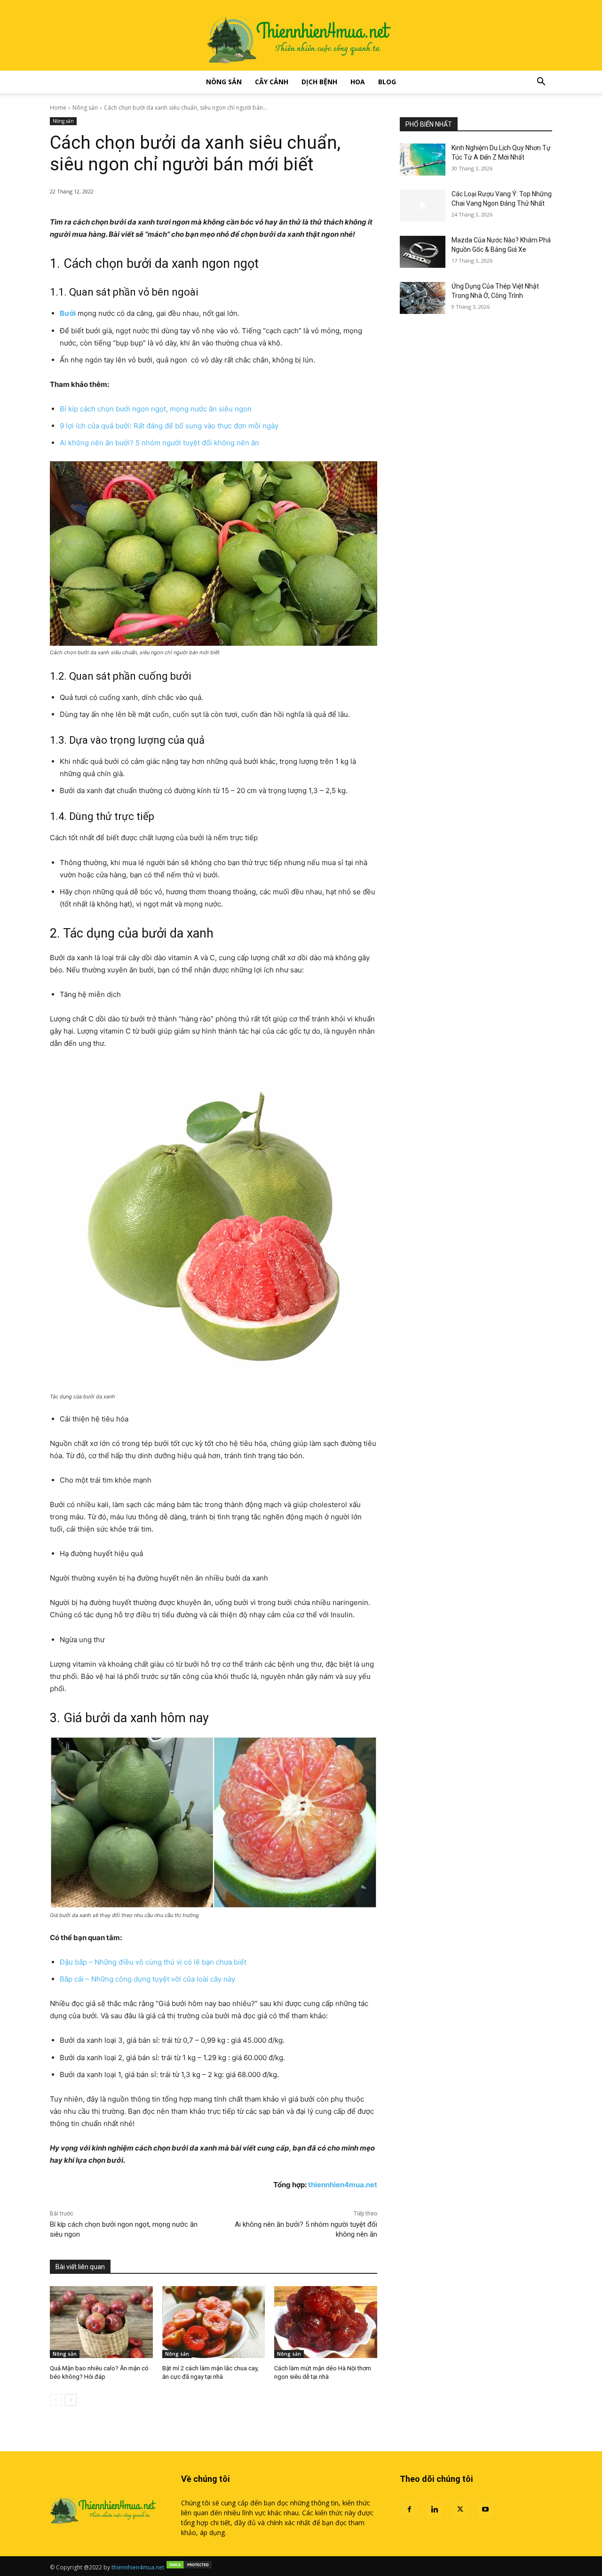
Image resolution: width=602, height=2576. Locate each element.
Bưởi (68, 313)
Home (58, 108)
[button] (541, 83)
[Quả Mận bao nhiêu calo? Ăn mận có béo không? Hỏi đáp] (101, 2322)
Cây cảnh (272, 82)
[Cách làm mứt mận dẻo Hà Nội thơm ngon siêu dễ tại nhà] (326, 2322)
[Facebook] (409, 2510)
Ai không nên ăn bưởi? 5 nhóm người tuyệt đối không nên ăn (159, 443)
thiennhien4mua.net (343, 2185)
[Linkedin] (435, 2510)
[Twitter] (460, 2510)
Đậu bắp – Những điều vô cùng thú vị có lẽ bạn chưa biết (153, 1962)
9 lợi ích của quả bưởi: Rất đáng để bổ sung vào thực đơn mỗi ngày (169, 426)
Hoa (358, 82)
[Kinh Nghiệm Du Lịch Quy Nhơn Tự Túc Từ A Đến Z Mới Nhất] (423, 160)
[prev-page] (56, 2400)
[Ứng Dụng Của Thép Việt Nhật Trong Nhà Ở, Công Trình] (423, 298)
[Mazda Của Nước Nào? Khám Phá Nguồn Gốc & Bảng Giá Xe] (423, 252)
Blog (387, 82)
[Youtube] (485, 2510)
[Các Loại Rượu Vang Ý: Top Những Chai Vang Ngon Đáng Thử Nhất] (423, 206)
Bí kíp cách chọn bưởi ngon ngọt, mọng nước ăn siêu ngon (156, 409)
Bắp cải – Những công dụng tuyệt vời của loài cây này (147, 1979)
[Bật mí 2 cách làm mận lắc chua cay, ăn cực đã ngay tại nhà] (214, 2322)
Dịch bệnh (319, 82)
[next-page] (71, 2400)
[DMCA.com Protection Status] (189, 2567)
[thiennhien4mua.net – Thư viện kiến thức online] (301, 35)
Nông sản (224, 82)
